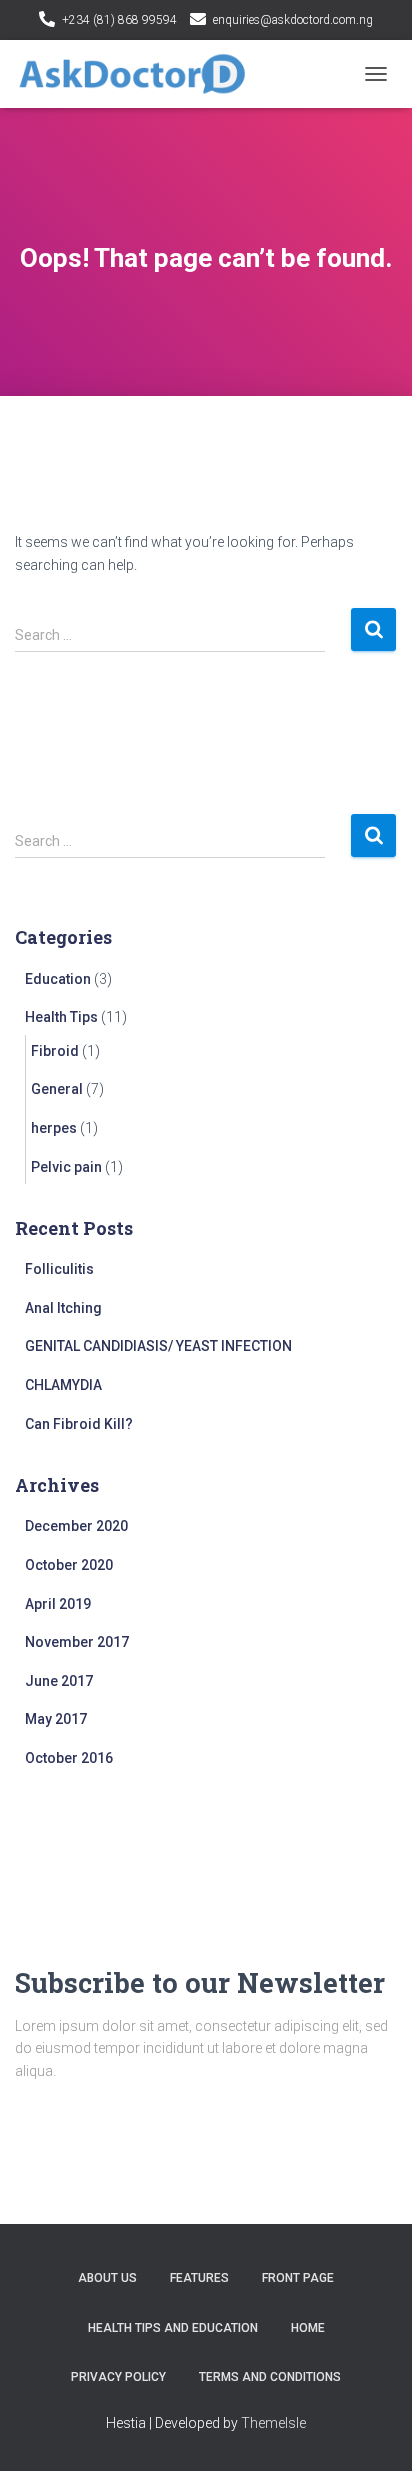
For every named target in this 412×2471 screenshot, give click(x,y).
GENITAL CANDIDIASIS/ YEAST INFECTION (158, 1346)
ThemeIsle (273, 2423)
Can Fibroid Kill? (79, 1424)
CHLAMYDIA (63, 1385)
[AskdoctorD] (140, 74)
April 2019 (58, 1604)
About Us (107, 2278)
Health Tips (61, 1017)
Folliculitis (59, 1269)
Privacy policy (118, 2377)
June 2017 (59, 1681)
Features (199, 2278)
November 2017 (77, 1642)
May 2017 (56, 1719)
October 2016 (69, 1758)
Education (58, 979)
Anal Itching (63, 1308)
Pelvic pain (66, 1167)
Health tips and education (173, 2328)
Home (308, 2328)
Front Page (298, 2278)
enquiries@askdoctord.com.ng (293, 20)
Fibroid (55, 1051)
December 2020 (76, 1526)
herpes (54, 1128)
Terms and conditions (270, 2377)
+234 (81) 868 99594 (119, 20)
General (57, 1089)
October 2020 (69, 1565)
